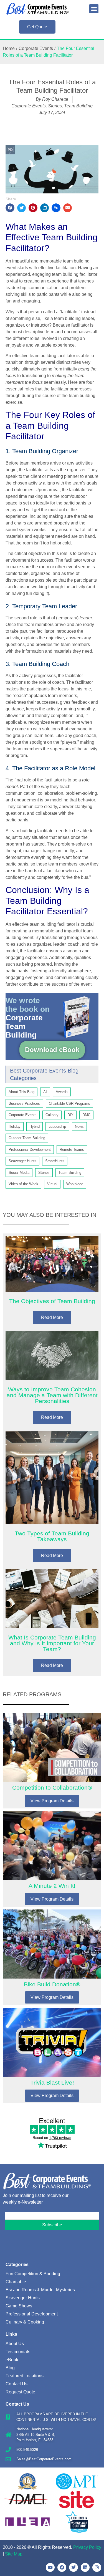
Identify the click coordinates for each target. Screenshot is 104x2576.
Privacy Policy (87, 2547)
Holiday (15, 1126)
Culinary (52, 1115)
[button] (94, 9)
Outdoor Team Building (27, 1138)
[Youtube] (50, 2567)
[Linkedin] (85, 2567)
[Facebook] (62, 2567)
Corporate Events (36, 48)
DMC (86, 1115)
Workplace (75, 1184)
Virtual (52, 1184)
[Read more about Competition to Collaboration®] (52, 1761)
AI (45, 1092)
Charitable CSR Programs (69, 1103)
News (79, 1126)
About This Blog (21, 1092)
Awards (62, 1092)
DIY (70, 1115)
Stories (55, 106)
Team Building (78, 106)
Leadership (57, 1126)
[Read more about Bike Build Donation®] (52, 1957)
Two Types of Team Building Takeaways (52, 1536)
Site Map (14, 2554)
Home (9, 48)
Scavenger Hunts (22, 1161)
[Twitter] (73, 2567)
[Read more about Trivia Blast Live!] (52, 2055)
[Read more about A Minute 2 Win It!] (52, 1859)
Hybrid (35, 1126)
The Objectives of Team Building (52, 1301)
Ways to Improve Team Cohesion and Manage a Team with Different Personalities (52, 1395)
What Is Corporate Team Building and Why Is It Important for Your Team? (52, 1643)
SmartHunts (55, 1161)
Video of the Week (23, 1184)
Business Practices (24, 1103)
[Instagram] (97, 2567)
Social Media (19, 1173)
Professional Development (30, 1150)
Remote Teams (72, 1150)
